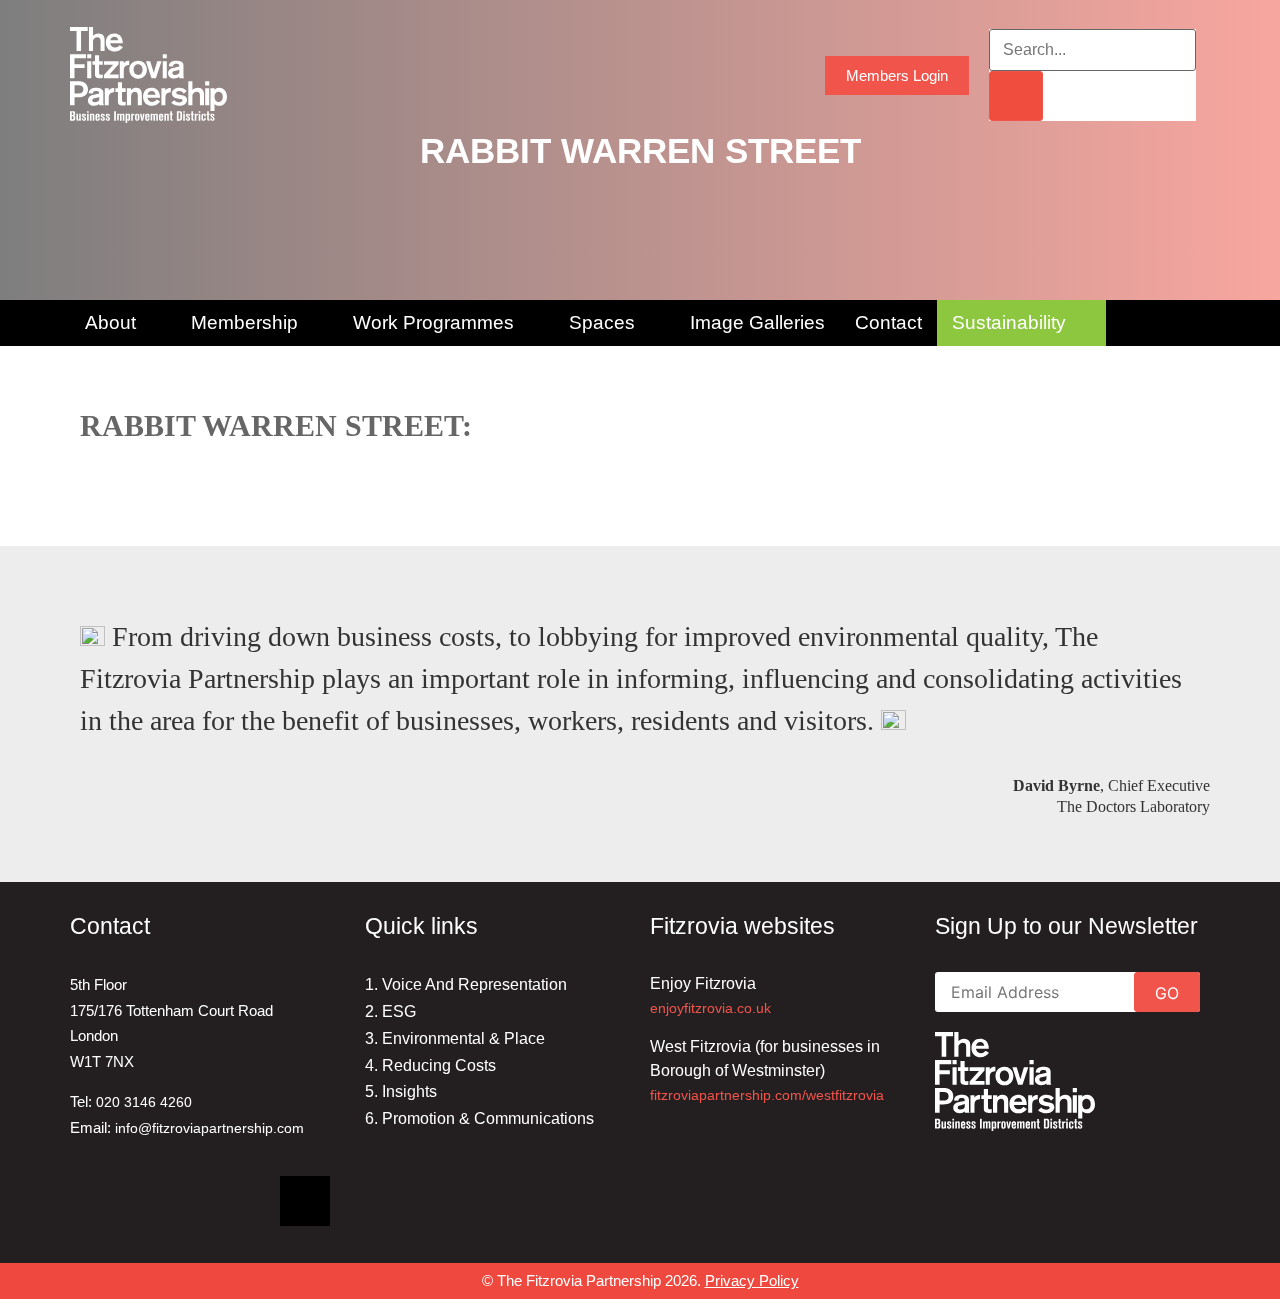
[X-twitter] (305, 1201)
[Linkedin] (95, 1201)
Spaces (602, 322)
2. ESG (390, 1011)
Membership (244, 322)
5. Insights (401, 1091)
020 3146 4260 (144, 1102)
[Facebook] (165, 1201)
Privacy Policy (752, 1280)
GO (1167, 993)
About (110, 322)
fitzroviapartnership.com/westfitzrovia (767, 1095)
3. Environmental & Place (455, 1038)
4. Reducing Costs (430, 1065)
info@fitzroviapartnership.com (209, 1128)
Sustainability (1009, 322)
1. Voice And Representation (466, 984)
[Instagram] (235, 1201)
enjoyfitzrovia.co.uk (710, 1008)
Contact (888, 322)
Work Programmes (433, 322)
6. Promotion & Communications (479, 1118)
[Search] (1016, 96)
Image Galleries (757, 322)
